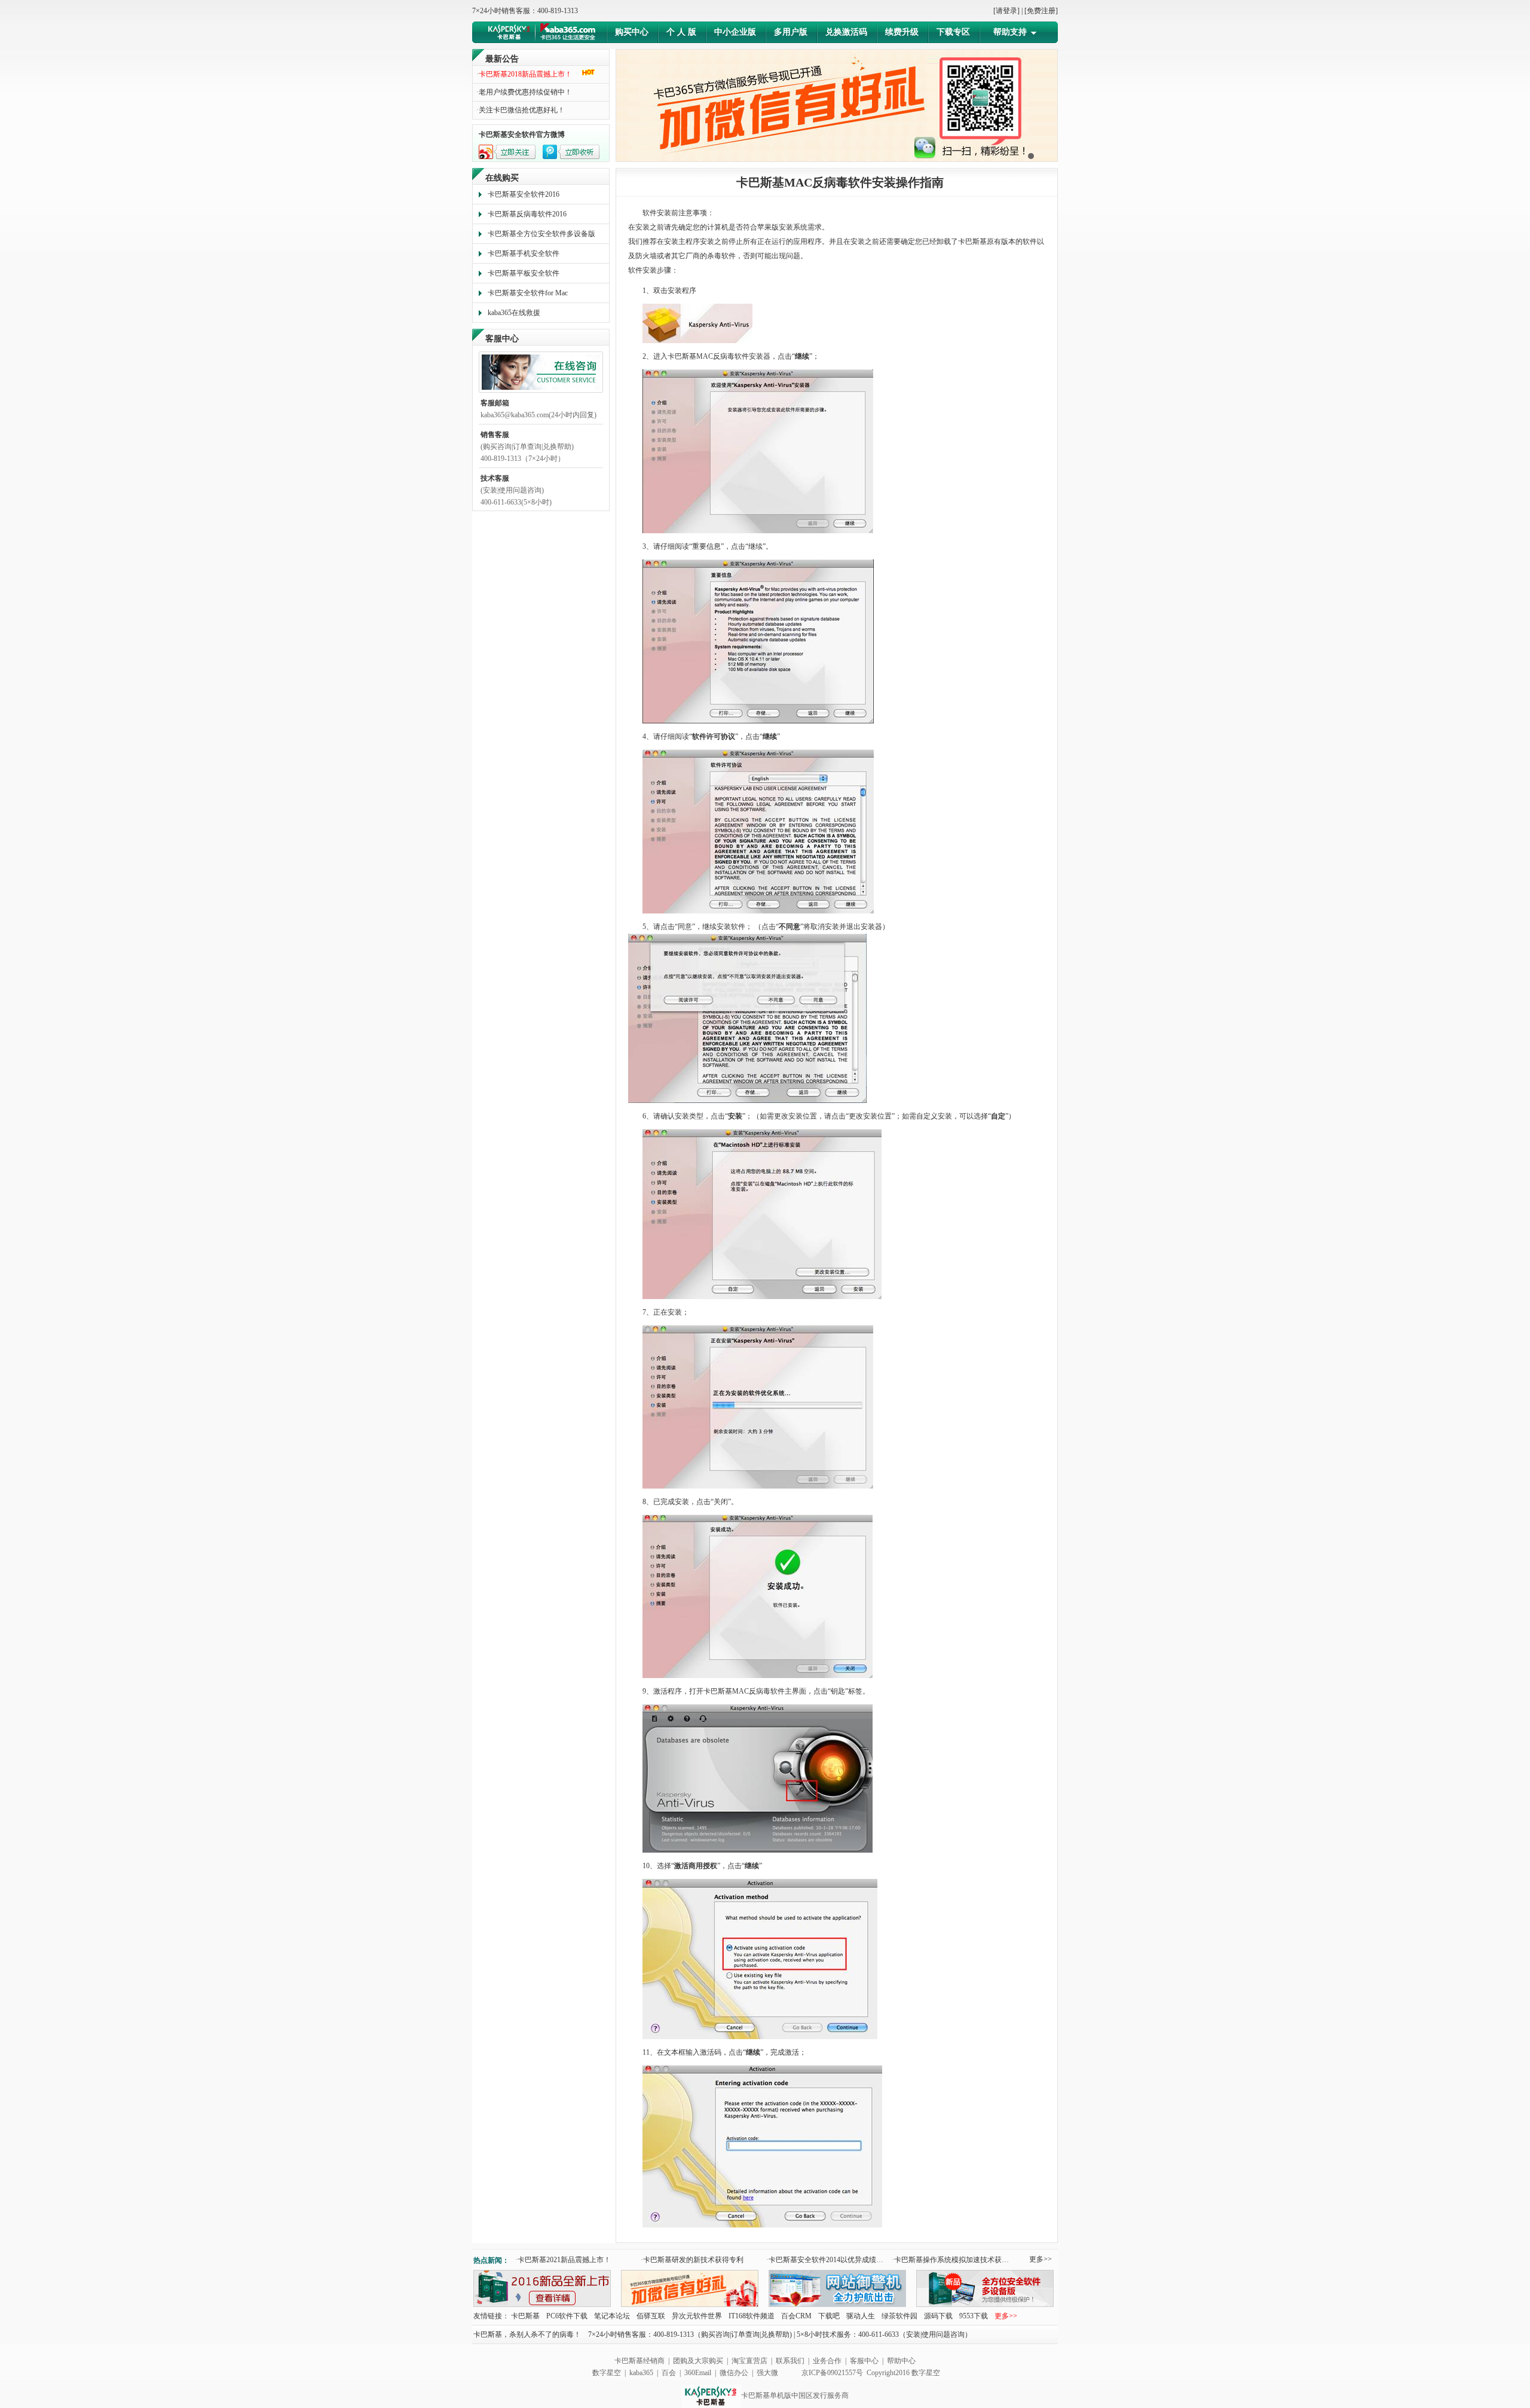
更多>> (1041, 2259)
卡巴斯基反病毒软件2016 (527, 214)
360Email (698, 2373)
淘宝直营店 (749, 2361)
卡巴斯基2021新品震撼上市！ (563, 2260)
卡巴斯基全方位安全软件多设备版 (541, 234)
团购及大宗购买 (698, 2361)
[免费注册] (1041, 11)
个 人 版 (681, 32)
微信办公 (734, 2373)
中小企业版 (735, 32)
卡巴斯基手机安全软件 (524, 253)
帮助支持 (1010, 32)
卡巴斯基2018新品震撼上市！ (524, 74)
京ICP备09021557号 (832, 2373)
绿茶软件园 (899, 2316)
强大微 (767, 2373)
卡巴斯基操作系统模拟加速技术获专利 (953, 2260)
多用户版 (791, 32)
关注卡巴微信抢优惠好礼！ (521, 110)
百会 (670, 2373)
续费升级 (902, 32)
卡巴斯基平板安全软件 (524, 273)
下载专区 (953, 32)
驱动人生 (861, 2316)
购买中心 (632, 32)
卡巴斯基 (525, 2316)
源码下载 (938, 2316)
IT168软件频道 (752, 2316)
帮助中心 (901, 2361)
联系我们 (790, 2361)
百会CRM (796, 2316)
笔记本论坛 (612, 2316)
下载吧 (829, 2316)
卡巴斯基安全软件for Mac (528, 293)
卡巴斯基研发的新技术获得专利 (692, 2260)
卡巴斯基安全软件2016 (524, 194)
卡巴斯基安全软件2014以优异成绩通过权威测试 (827, 2260)
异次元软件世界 (697, 2316)
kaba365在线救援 (514, 313)
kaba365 (641, 2373)
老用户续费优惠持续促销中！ (524, 92)
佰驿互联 (651, 2316)
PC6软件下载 (568, 2316)
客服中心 (864, 2361)
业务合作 (827, 2361)
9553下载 (974, 2316)
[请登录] (1006, 11)
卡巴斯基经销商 (639, 2361)
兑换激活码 (846, 32)
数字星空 (607, 2373)
